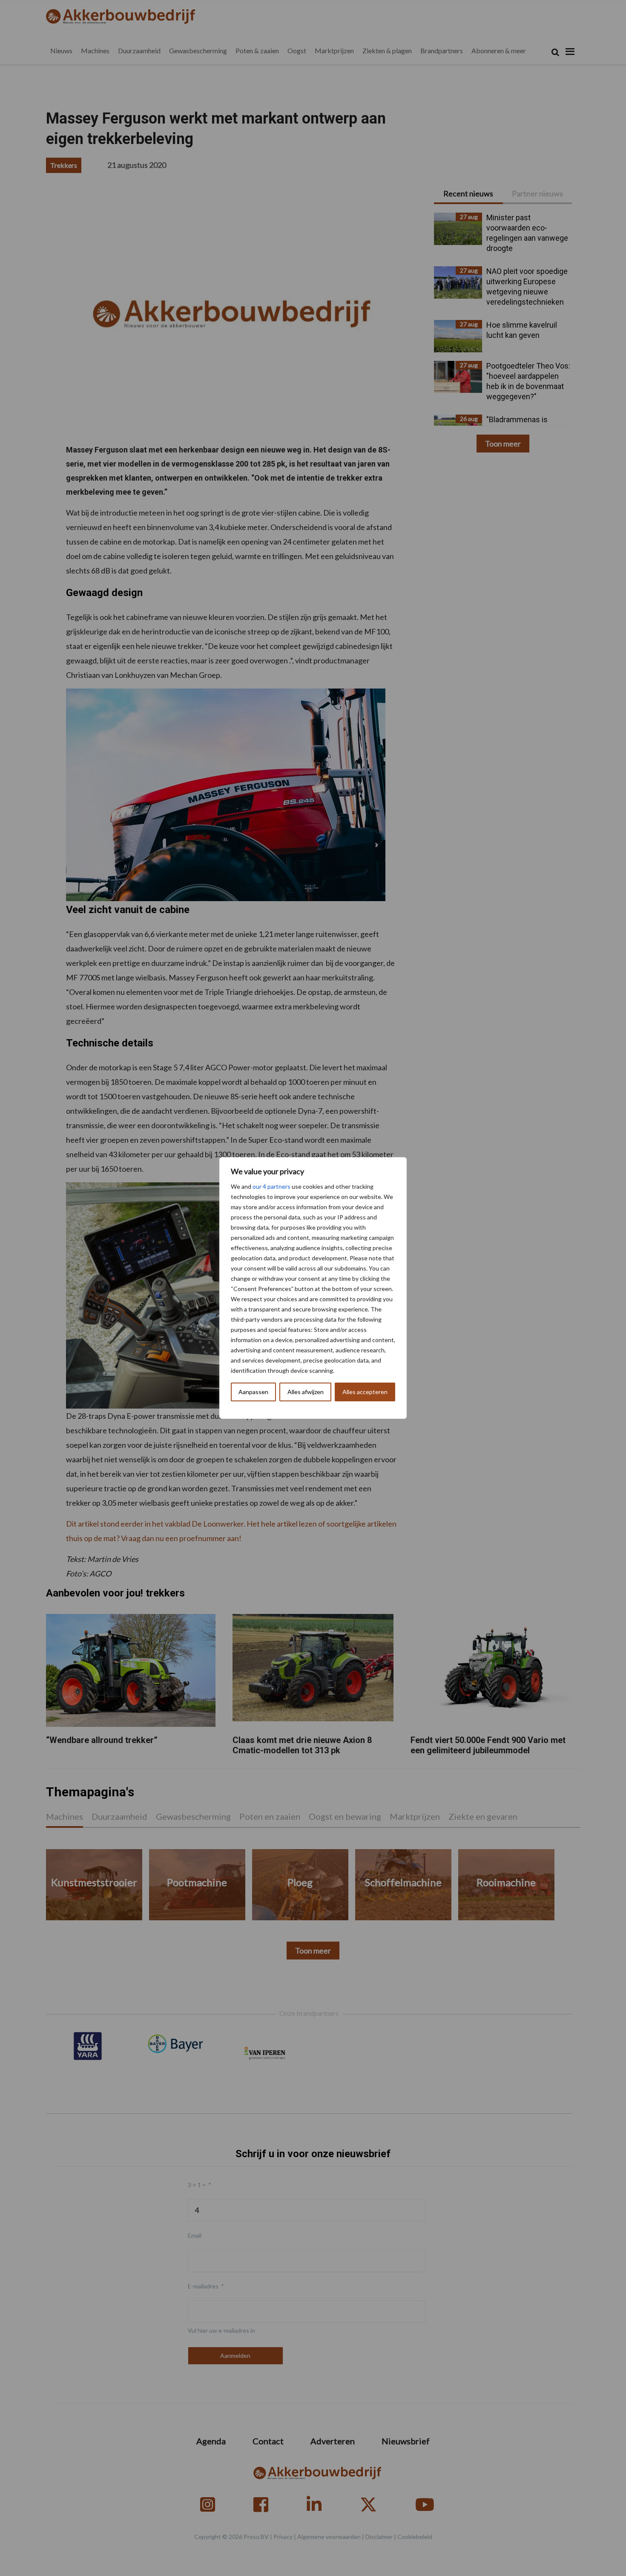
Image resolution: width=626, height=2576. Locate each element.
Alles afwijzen (306, 1392)
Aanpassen (253, 1392)
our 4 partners (271, 1186)
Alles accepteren (365, 1392)
